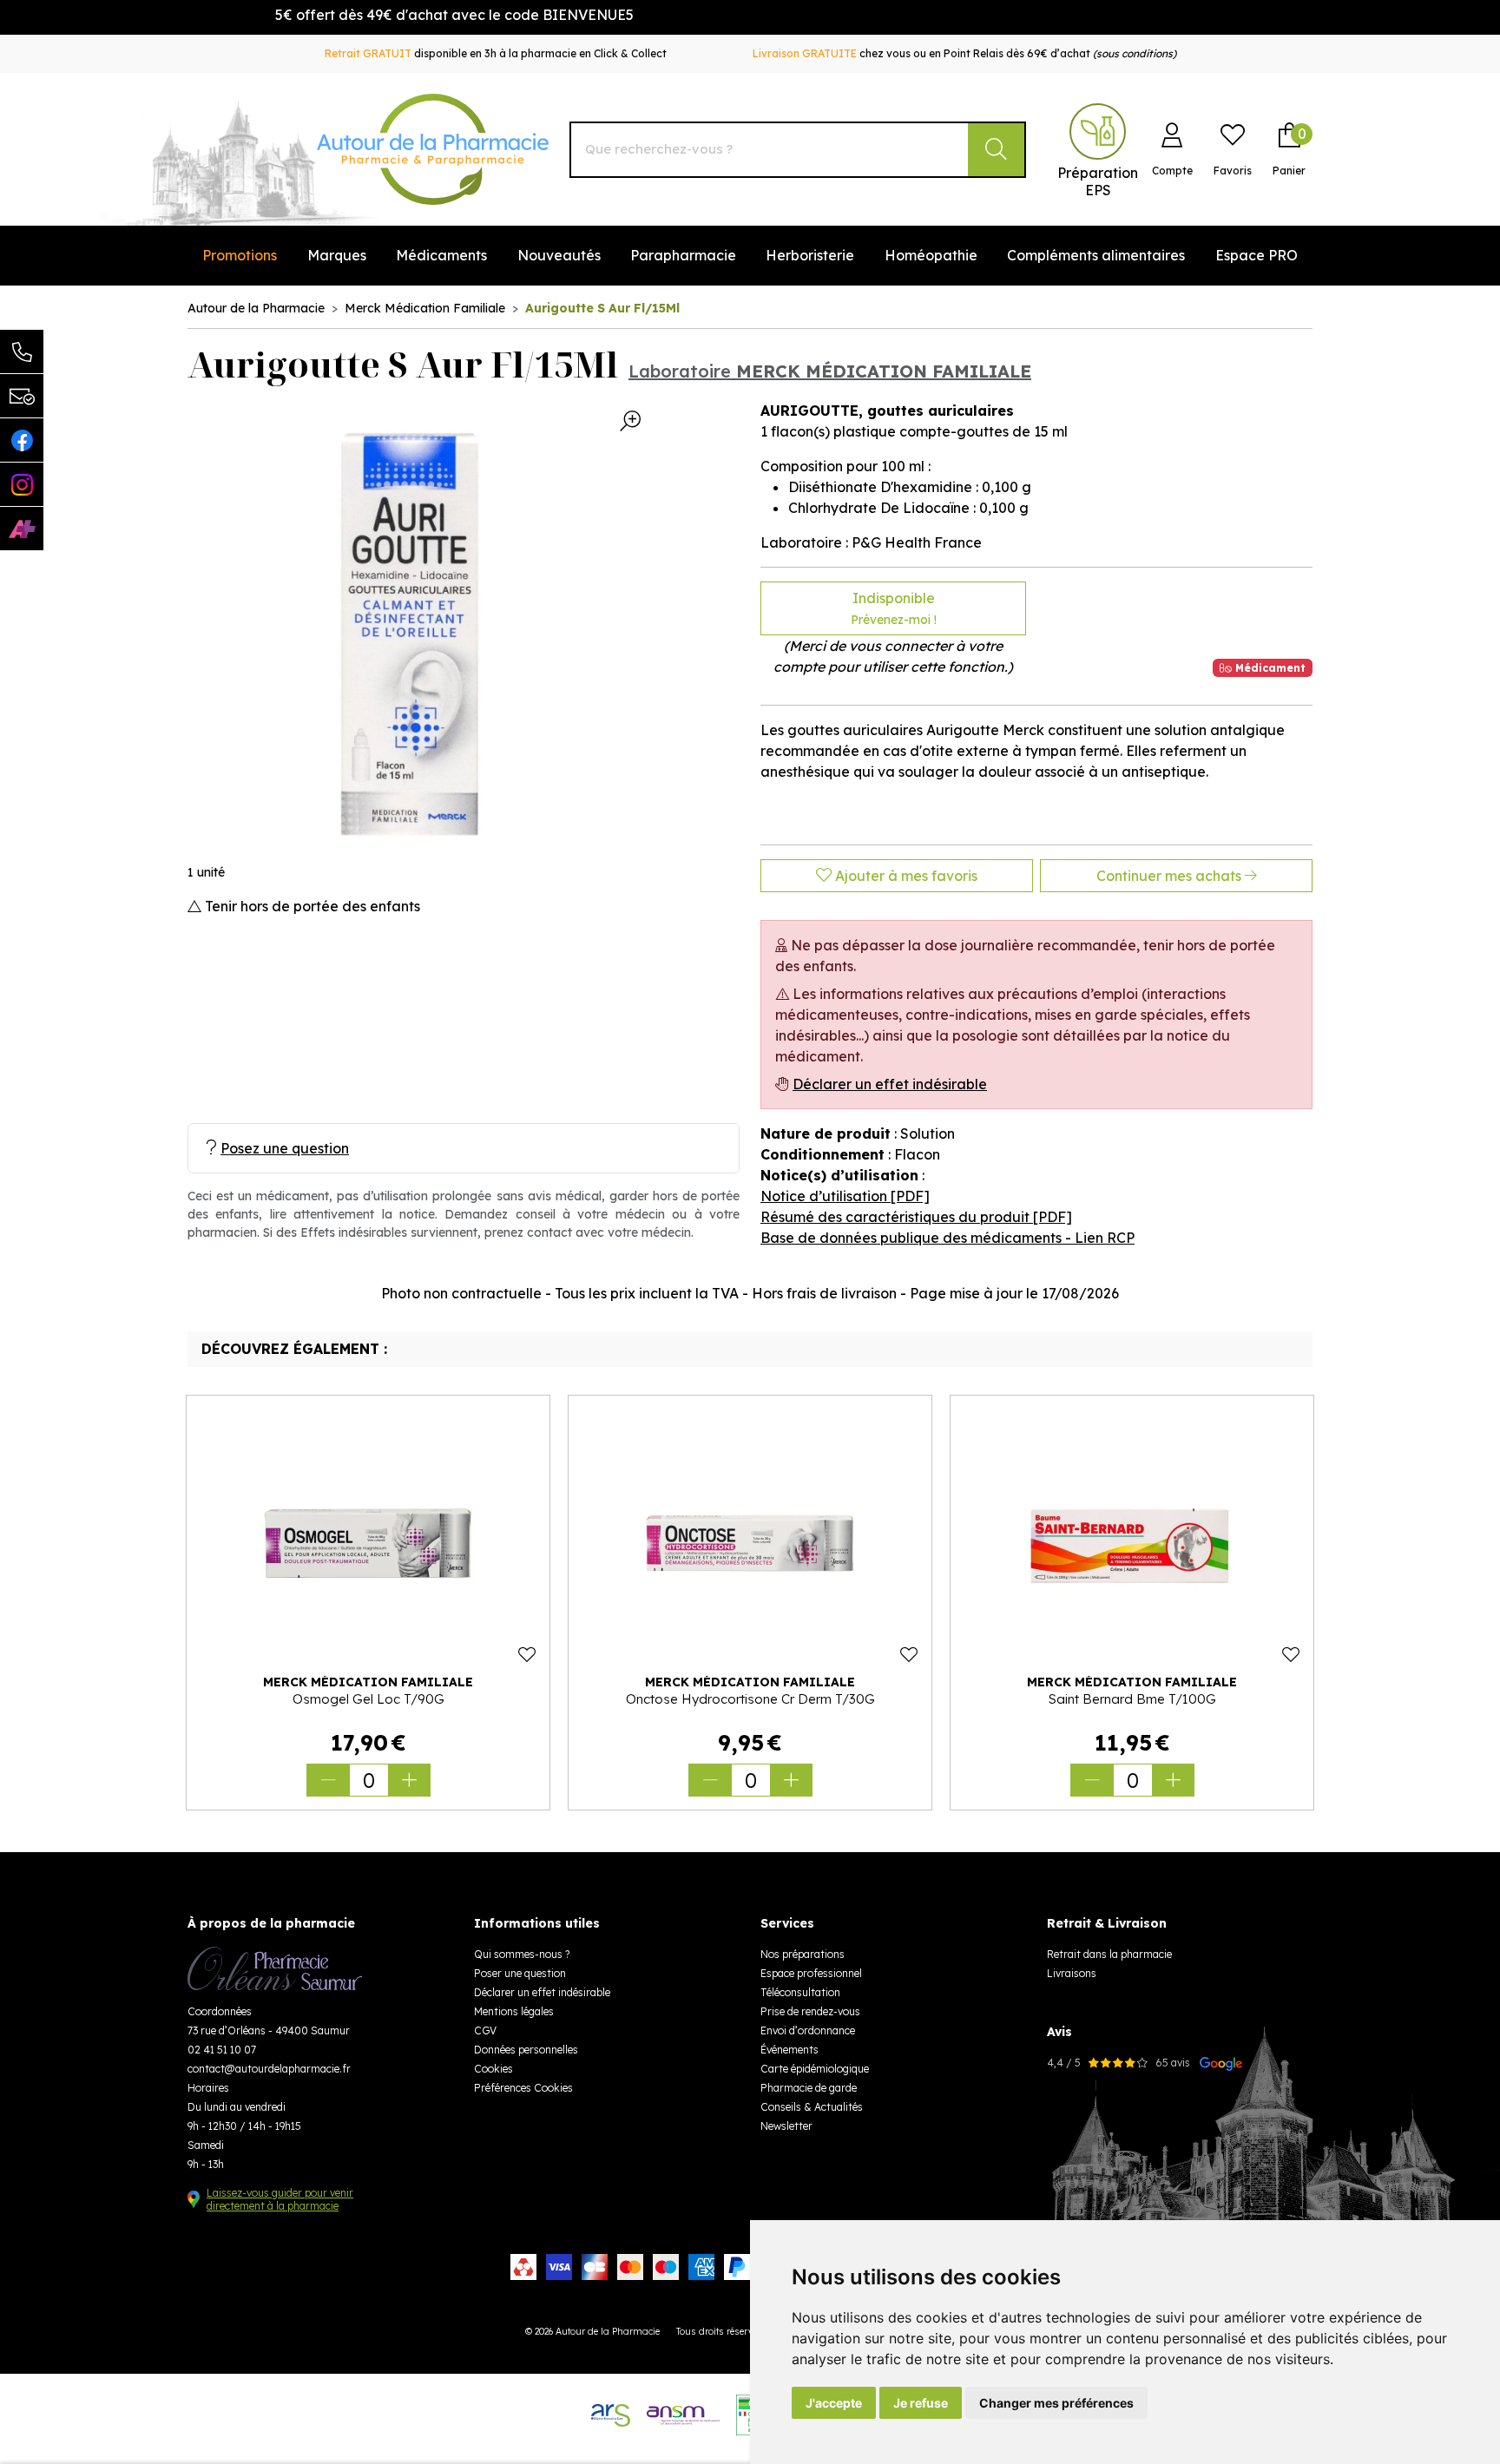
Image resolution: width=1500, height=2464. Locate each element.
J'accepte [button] (834, 2403)
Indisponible (894, 608)
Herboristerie (810, 255)
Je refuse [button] (921, 2403)
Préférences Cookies (523, 2088)
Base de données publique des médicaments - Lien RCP (947, 1238)
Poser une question (520, 1973)
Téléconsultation (800, 1992)
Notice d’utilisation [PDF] (845, 1196)
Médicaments (441, 255)
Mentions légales (514, 2011)
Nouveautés (559, 255)
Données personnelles (526, 2050)
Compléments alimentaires (1096, 255)
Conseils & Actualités (812, 2107)
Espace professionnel (811, 1973)
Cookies (493, 2069)
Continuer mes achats (1171, 876)
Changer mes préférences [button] (1056, 2403)
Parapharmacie (683, 255)
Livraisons (1072, 1973)
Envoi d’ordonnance (808, 2030)
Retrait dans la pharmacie (1109, 1954)
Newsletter (786, 2126)
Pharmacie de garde (809, 2088)
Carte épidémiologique (815, 2069)
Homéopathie (931, 255)
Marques (337, 255)
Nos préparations (803, 1954)
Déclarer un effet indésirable (890, 1084)
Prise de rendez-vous (810, 2011)
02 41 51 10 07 (222, 2050)
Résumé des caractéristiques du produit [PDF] (916, 1217)
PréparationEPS (1098, 181)
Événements (789, 2050)
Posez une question (285, 1148)
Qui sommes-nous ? (522, 1954)
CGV (485, 2030)
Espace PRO (1257, 255)
